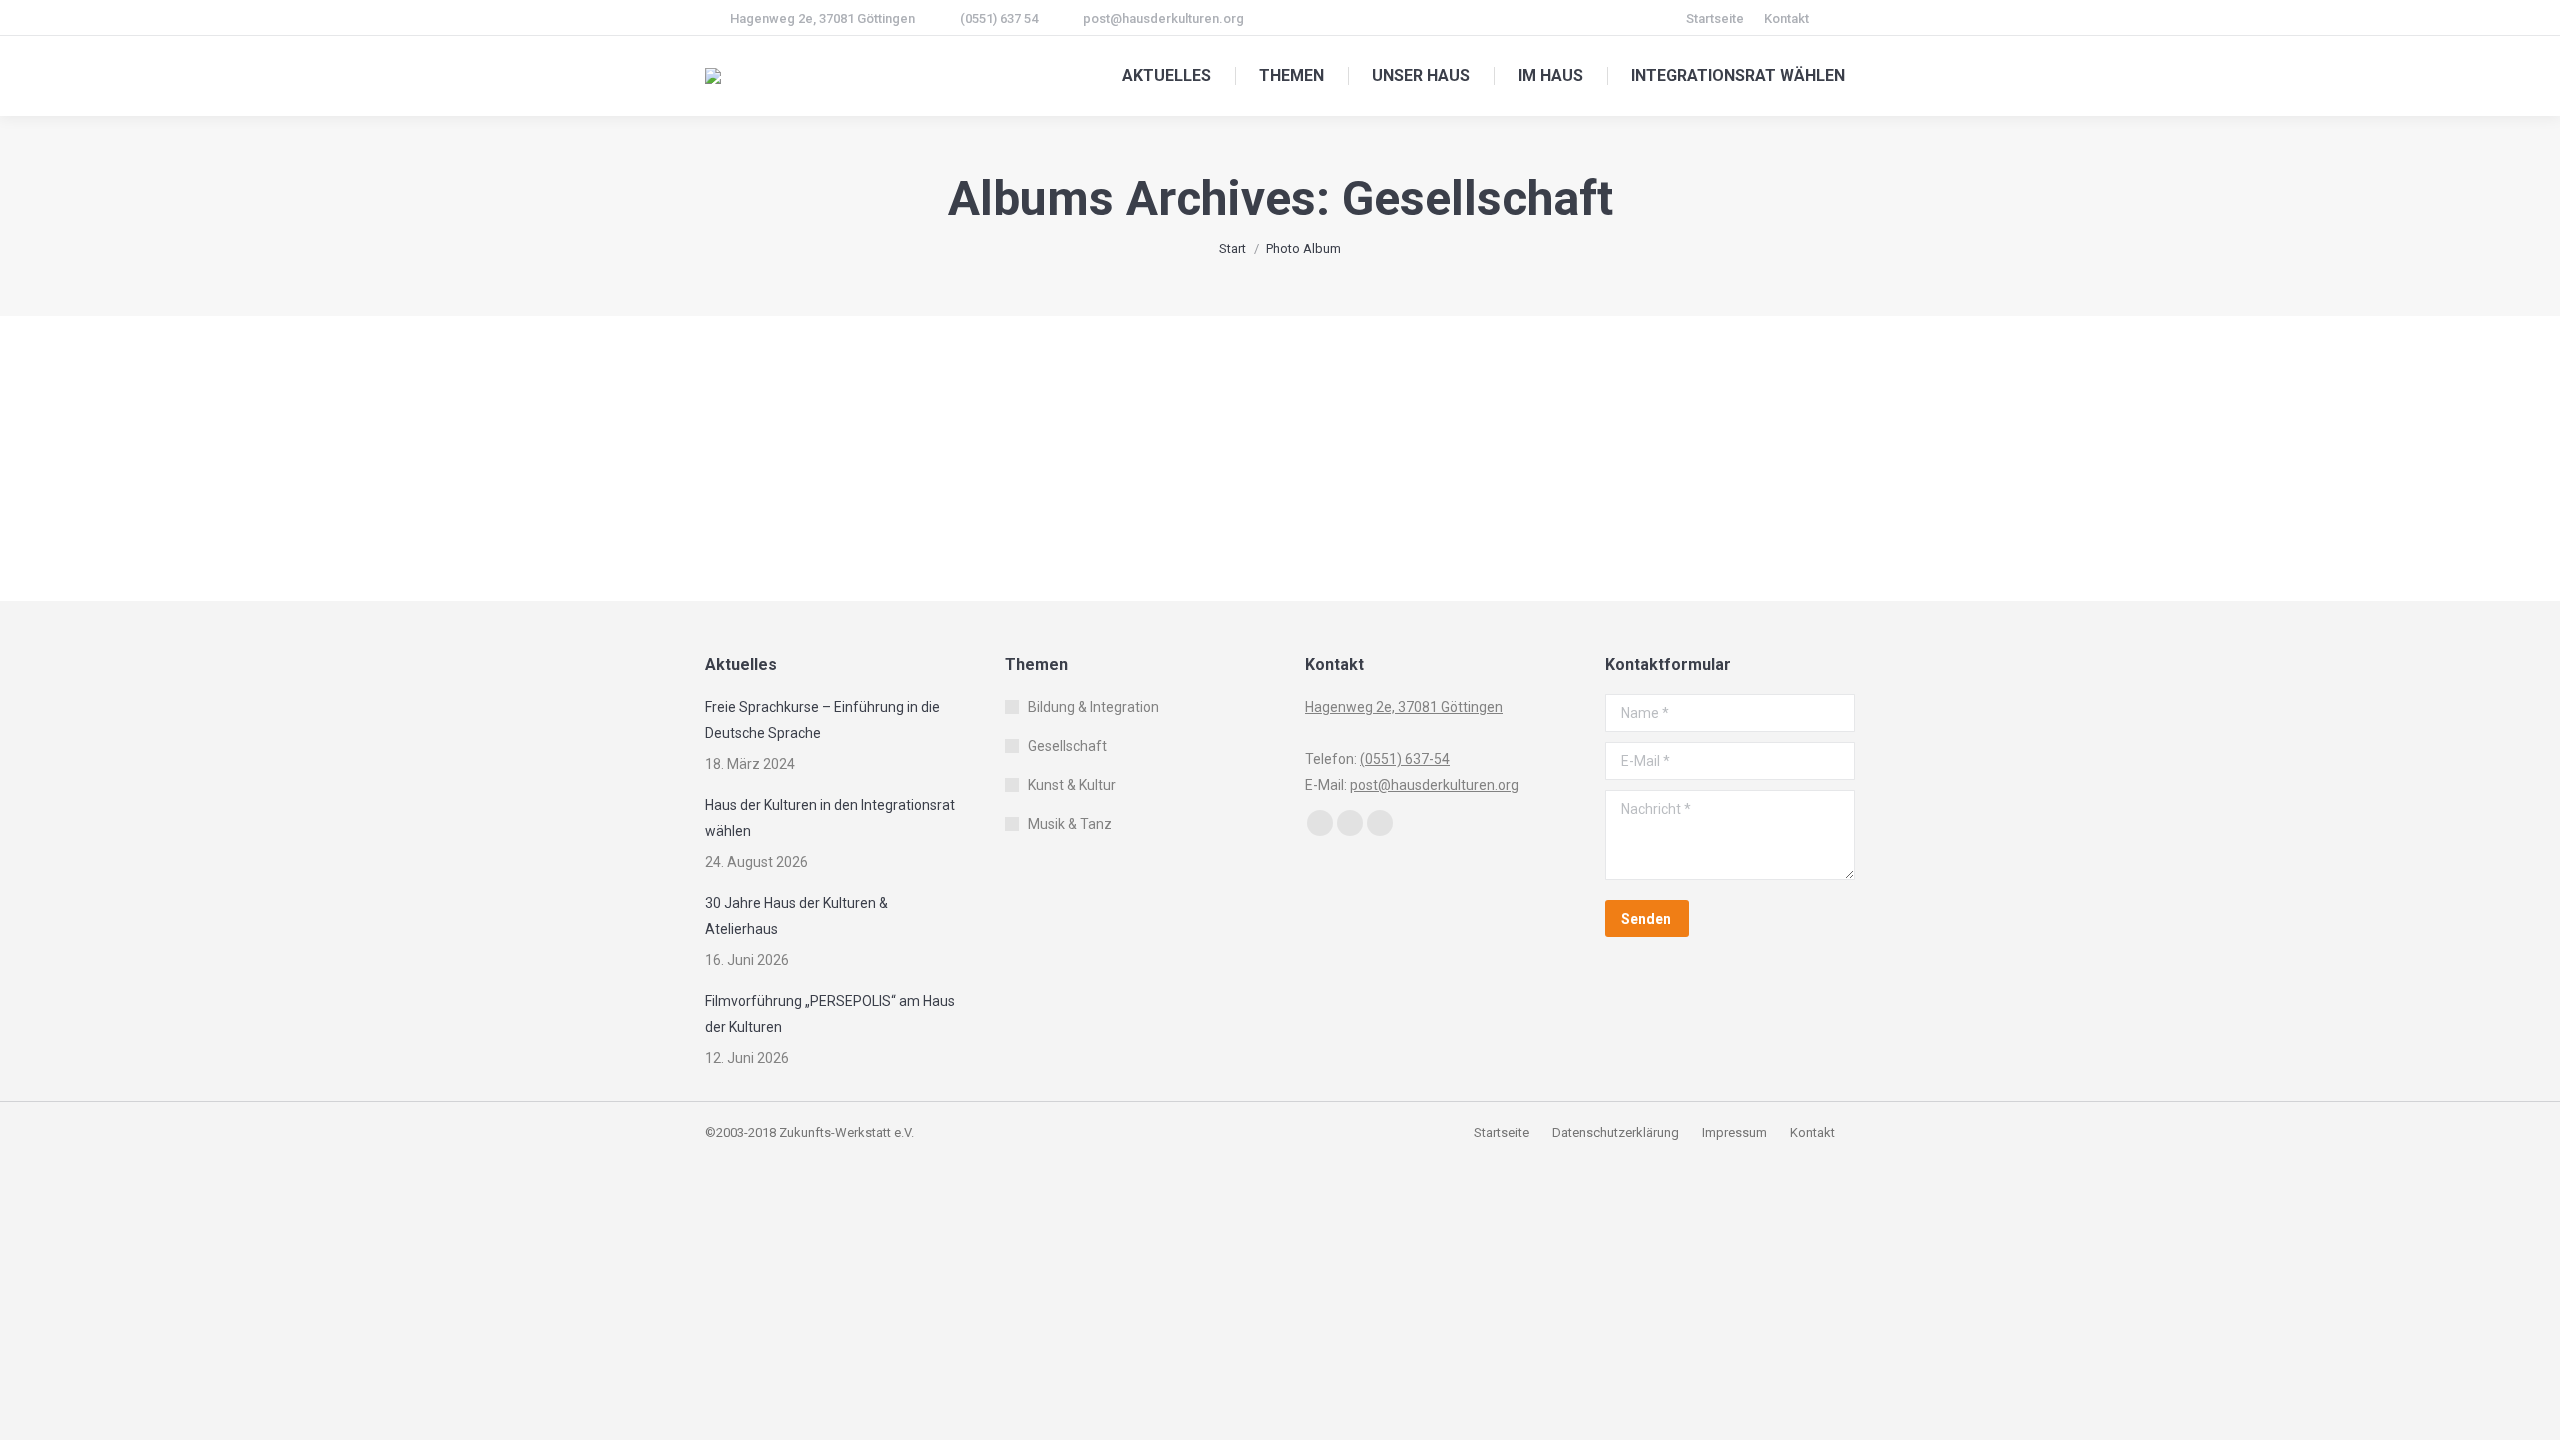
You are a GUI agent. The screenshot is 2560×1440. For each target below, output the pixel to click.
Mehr (796, 498)
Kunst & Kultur (1072, 785)
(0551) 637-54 (1405, 759)
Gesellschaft (1067, 746)
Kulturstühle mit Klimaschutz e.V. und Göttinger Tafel (1019, 425)
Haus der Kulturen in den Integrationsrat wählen (830, 818)
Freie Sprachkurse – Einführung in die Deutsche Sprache (822, 720)
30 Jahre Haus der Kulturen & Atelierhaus (796, 916)
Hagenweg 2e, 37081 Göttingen (822, 18)
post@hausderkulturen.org (1163, 18)
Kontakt (1812, 1132)
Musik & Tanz (1070, 824)
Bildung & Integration (1093, 707)
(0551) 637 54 (999, 18)
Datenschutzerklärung (1615, 1132)
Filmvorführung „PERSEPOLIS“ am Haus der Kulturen (830, 1014)
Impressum (1736, 1132)
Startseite (1503, 1132)
